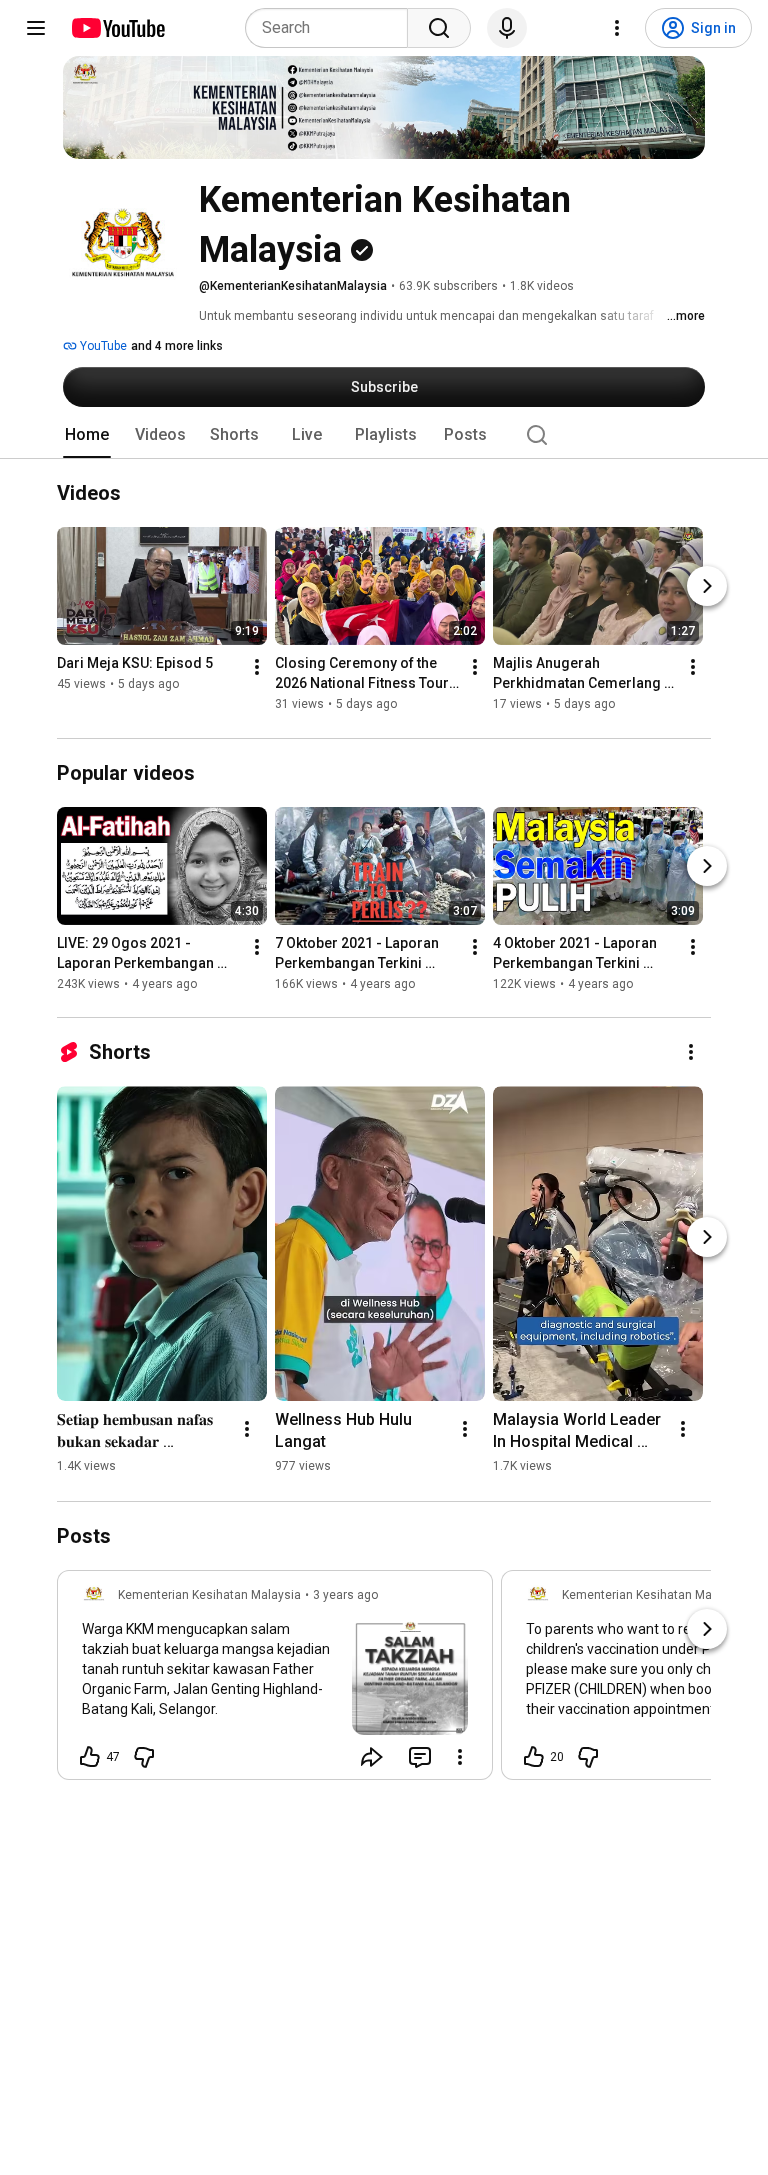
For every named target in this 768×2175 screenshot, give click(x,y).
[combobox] (332, 28)
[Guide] (36, 28)
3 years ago (345, 1595)
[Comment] (420, 1757)
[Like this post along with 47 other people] (90, 1757)
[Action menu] (460, 1757)
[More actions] (257, 668)
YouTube (102, 346)
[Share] (372, 1757)
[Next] (707, 587)
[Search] (439, 28)
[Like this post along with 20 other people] (534, 1757)
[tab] (87, 435)
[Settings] (617, 28)
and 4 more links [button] (177, 346)
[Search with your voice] (507, 28)
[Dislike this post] (144, 1757)
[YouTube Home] (117, 28)
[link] (275, 1681)
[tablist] (384, 435)
